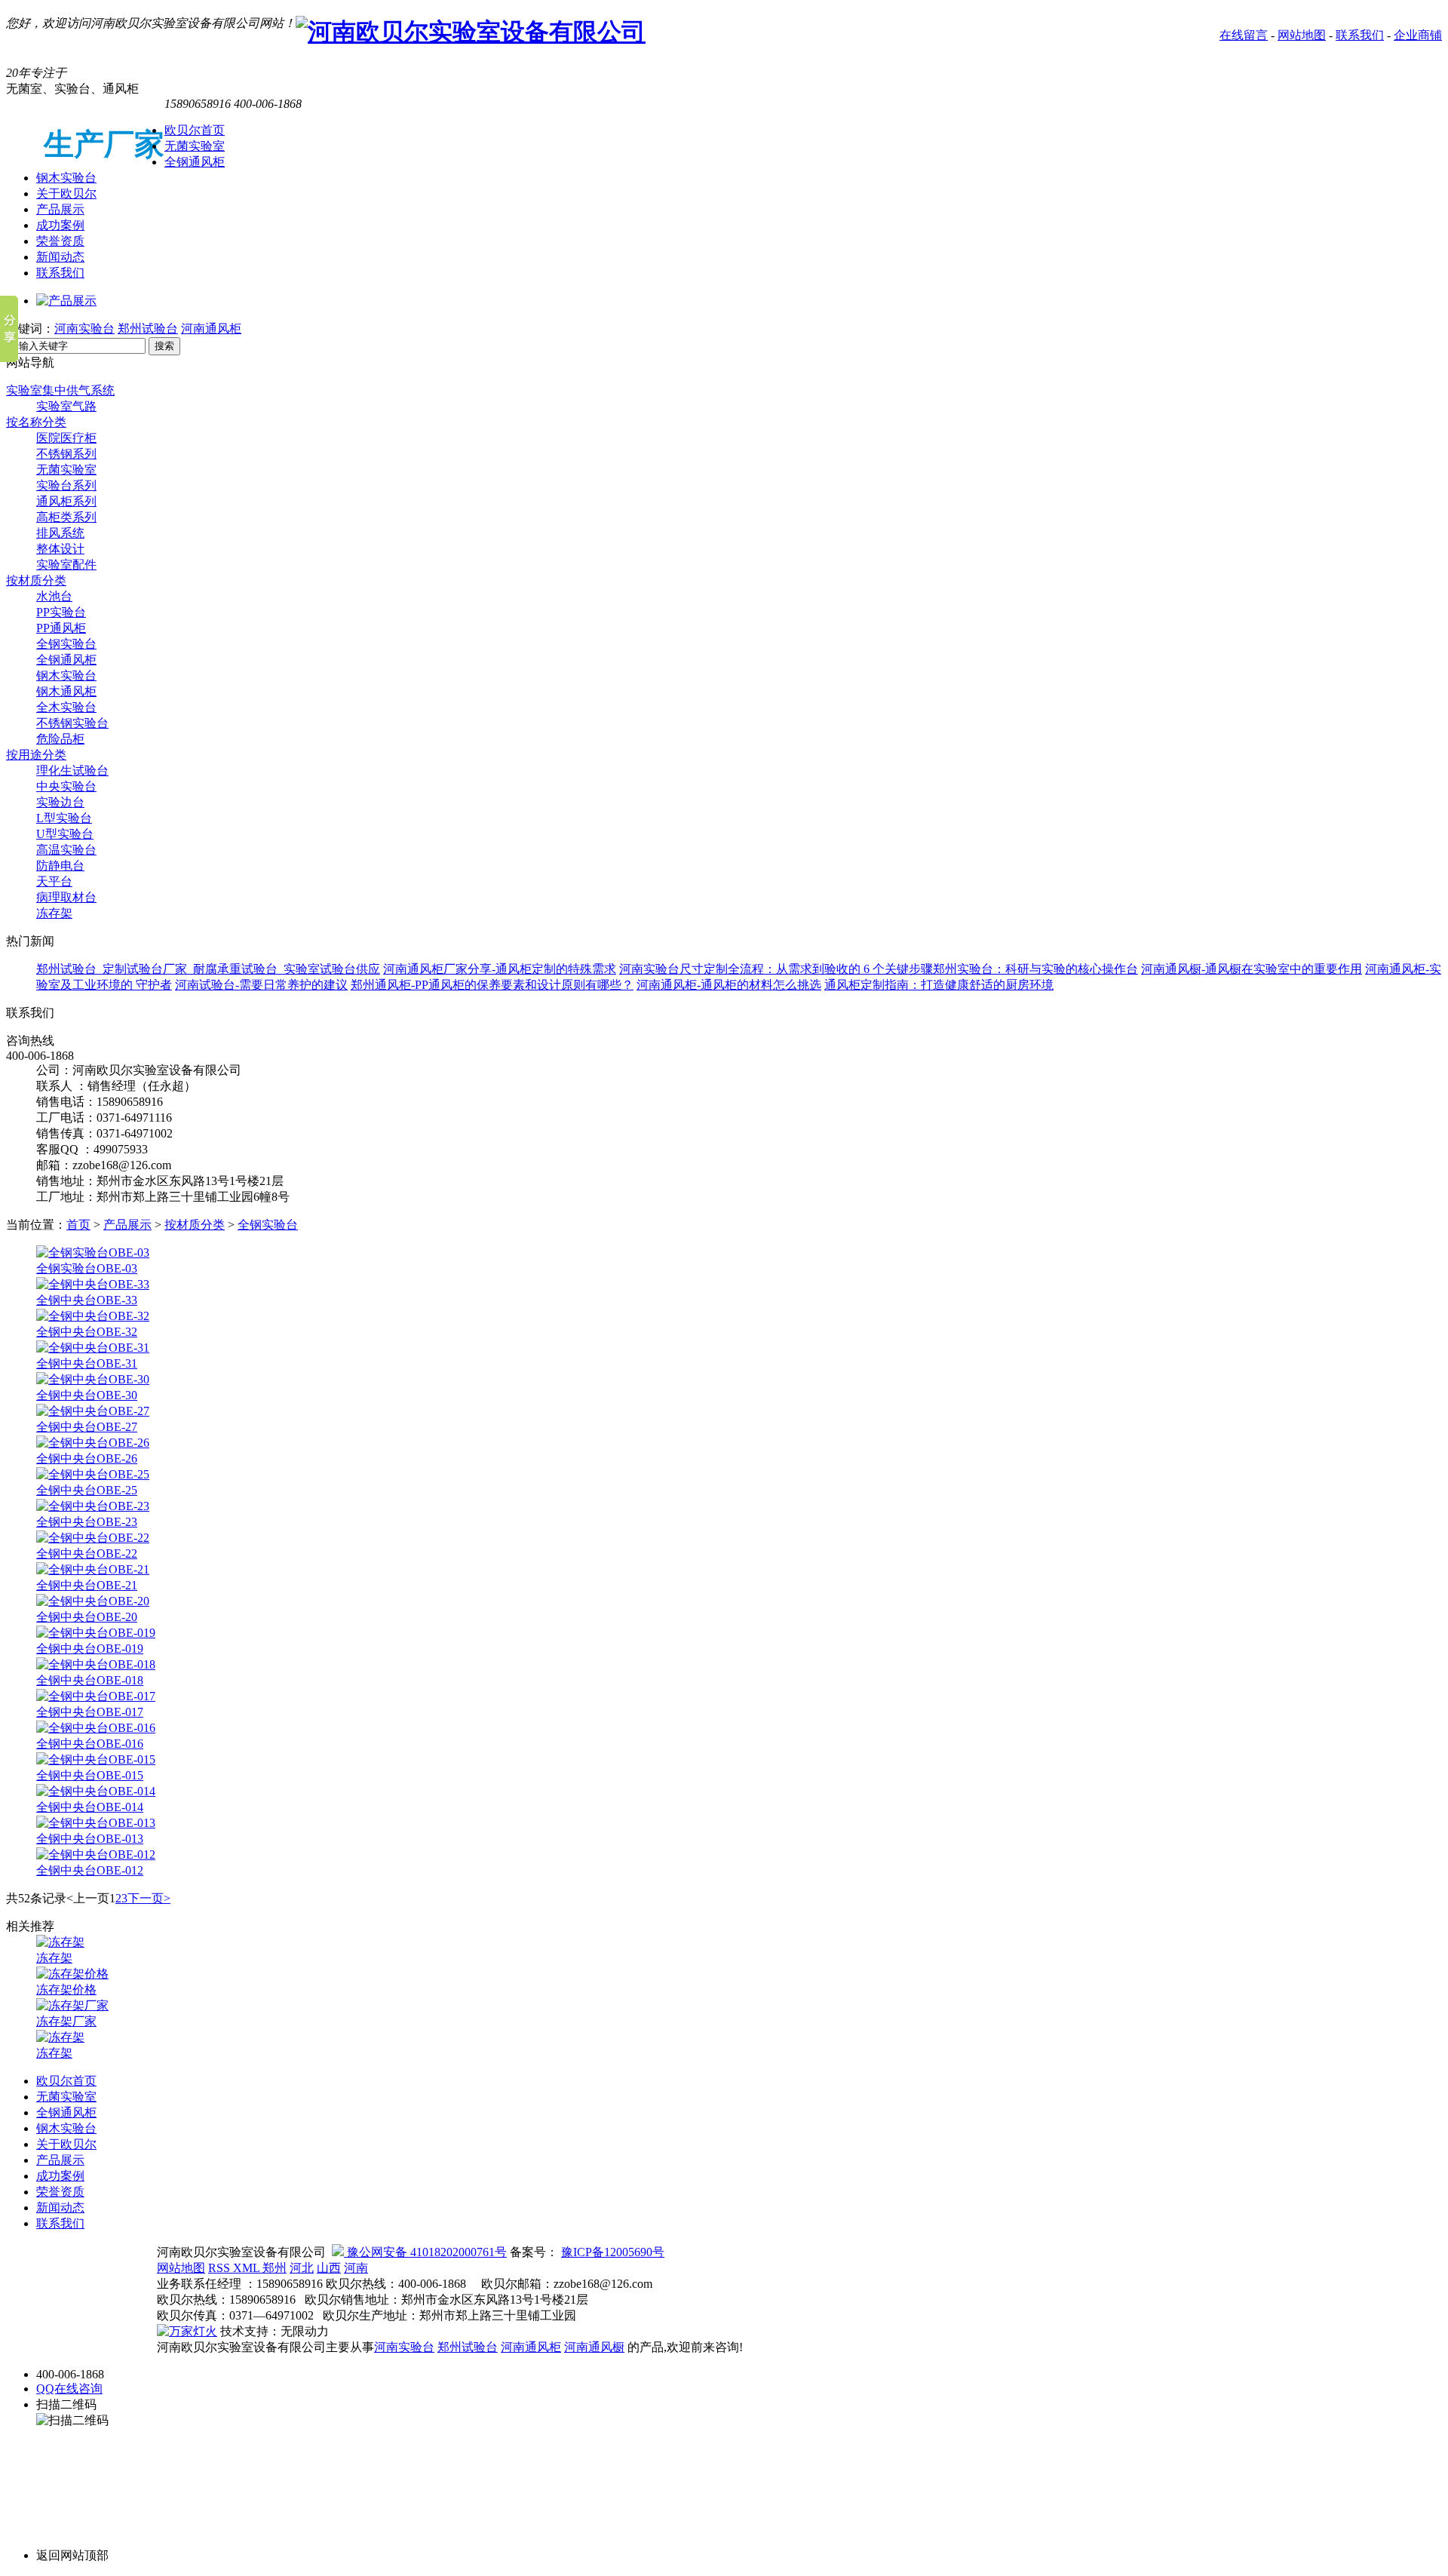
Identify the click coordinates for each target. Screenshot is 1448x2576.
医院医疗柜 (66, 438)
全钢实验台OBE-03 (87, 1268)
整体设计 (60, 549)
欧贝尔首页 (195, 130)
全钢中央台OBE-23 (87, 1522)
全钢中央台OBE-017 (90, 1712)
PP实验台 (61, 612)
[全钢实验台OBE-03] (93, 1253)
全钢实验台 (66, 644)
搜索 (164, 346)
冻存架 (54, 913)
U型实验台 (65, 834)
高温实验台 (66, 850)
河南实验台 (84, 329)
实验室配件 (66, 565)
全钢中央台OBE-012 (90, 1870)
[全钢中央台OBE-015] (96, 1759)
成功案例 (60, 225)
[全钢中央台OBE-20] (93, 1601)
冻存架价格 (66, 1990)
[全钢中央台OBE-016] (96, 1728)
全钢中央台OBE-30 (87, 1395)
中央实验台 (66, 786)
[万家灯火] (187, 2331)
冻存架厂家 (66, 2021)
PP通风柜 (61, 628)
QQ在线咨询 (69, 2389)
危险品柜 (60, 739)
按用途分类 (36, 755)
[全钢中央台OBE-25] (93, 1474)
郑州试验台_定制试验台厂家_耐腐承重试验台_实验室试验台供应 (208, 969)
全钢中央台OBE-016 (90, 1744)
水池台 (54, 596)
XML (248, 2268)
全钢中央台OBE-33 (87, 1300)
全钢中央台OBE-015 (90, 1775)
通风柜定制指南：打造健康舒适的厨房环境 (939, 985)
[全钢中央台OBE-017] (96, 1696)
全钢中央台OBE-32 (87, 1332)
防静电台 (60, 866)
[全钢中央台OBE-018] (96, 1664)
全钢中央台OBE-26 (87, 1458)
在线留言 (1244, 35)
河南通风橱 (594, 2347)
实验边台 (60, 802)
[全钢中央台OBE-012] (96, 1854)
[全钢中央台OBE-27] (93, 1411)
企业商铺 (1418, 35)
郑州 (275, 2268)
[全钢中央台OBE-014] (96, 1791)
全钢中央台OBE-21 (87, 1585)
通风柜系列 (66, 501)
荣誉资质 (60, 241)
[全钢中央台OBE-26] (93, 1443)
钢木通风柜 (66, 691)
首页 (78, 1225)
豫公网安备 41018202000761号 (425, 2252)
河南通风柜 (211, 329)
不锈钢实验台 (72, 723)
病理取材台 (66, 897)
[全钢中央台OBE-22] (93, 1538)
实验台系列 (66, 485)
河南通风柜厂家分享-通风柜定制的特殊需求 (500, 969)
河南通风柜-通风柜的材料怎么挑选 (729, 985)
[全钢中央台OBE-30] (93, 1379)
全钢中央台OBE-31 (87, 1363)
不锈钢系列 (66, 454)
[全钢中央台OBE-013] (96, 1823)
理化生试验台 (72, 771)
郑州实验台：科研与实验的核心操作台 (1035, 969)
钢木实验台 (66, 178)
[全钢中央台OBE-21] (93, 1569)
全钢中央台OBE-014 (90, 1807)
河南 (356, 2268)
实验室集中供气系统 (60, 390)
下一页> (149, 1898)
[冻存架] (60, 1942)
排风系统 (60, 533)
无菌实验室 (195, 146)
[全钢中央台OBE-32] (93, 1316)
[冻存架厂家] (72, 2005)
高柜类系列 (66, 517)
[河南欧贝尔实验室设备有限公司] (471, 32)
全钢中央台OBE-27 (87, 1427)
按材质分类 (36, 580)
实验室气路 (66, 406)
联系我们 (1360, 35)
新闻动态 (60, 257)
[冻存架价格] (72, 1974)
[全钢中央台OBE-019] (96, 1633)
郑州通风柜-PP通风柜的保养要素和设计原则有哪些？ (492, 985)
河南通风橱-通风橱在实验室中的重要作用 (1252, 969)
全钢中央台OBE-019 (90, 1649)
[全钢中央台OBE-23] (93, 1506)
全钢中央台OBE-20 (87, 1617)
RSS (221, 2268)
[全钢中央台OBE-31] (93, 1348)
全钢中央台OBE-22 (87, 1554)
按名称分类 (36, 422)
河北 (302, 2268)
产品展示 (60, 209)
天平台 (54, 881)
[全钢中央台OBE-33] (93, 1284)
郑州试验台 (148, 329)
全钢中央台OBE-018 (90, 1680)
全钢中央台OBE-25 (87, 1490)
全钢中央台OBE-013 (90, 1839)
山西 (329, 2268)
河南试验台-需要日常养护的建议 (261, 985)
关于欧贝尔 (66, 193)
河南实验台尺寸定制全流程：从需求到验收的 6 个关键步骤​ (776, 969)
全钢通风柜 (195, 162)
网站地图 (1302, 35)
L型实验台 (64, 818)
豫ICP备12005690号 (613, 2252)
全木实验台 (66, 707)
